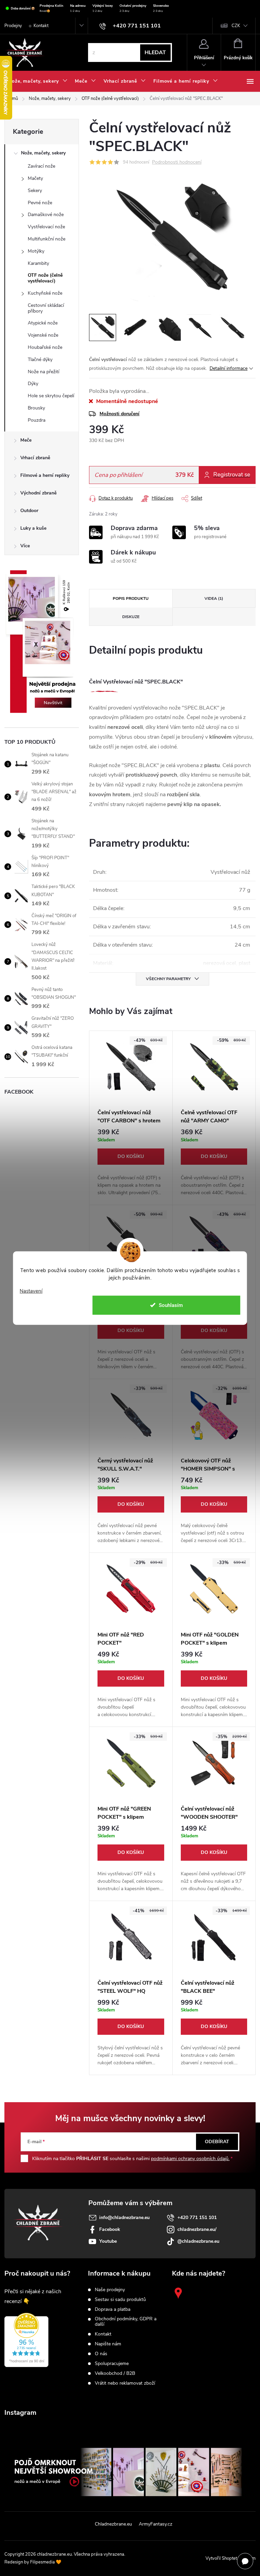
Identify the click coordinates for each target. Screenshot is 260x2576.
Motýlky (36, 251)
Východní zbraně (38, 493)
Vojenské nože (43, 335)
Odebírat (217, 2142)
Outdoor (29, 511)
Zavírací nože (41, 166)
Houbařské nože (45, 347)
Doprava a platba (113, 2309)
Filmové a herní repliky (45, 475)
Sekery (35, 191)
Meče (26, 440)
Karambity (38, 263)
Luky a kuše (33, 528)
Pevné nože (40, 203)
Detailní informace (229, 368)
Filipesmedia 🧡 (46, 2562)
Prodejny (13, 26)
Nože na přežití (44, 372)
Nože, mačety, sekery (43, 153)
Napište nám (108, 2344)
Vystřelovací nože (46, 227)
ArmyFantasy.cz (156, 2524)
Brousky (36, 408)
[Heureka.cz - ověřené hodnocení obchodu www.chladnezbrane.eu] (26, 2340)
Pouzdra (37, 420)
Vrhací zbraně (35, 458)
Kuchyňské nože (45, 293)
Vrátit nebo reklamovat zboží (125, 2383)
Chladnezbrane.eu (113, 2524)
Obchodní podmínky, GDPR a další (126, 2322)
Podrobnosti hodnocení (177, 162)
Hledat (155, 52)
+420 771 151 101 (197, 2218)
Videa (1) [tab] (214, 598)
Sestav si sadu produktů (120, 2300)
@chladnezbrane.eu (198, 2241)
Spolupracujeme (112, 2364)
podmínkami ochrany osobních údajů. (190, 2159)
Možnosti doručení (120, 414)
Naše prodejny (110, 2290)
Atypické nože (43, 323)
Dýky (33, 384)
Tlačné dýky (40, 360)
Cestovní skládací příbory (46, 308)
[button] (131, 1163)
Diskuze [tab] (131, 617)
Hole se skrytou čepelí (51, 396)
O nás (101, 2354)
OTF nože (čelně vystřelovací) (45, 278)
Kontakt (41, 26)
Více (25, 546)
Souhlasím (171, 1305)
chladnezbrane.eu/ (197, 2229)
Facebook (110, 2229)
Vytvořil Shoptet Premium (231, 2558)
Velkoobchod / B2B (115, 2373)
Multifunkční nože (47, 239)
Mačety (35, 178)
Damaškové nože (46, 215)
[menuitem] (38, 81)
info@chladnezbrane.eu (124, 2218)
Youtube (108, 2241)
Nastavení (31, 1291)
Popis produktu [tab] (131, 598)
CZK (236, 26)
